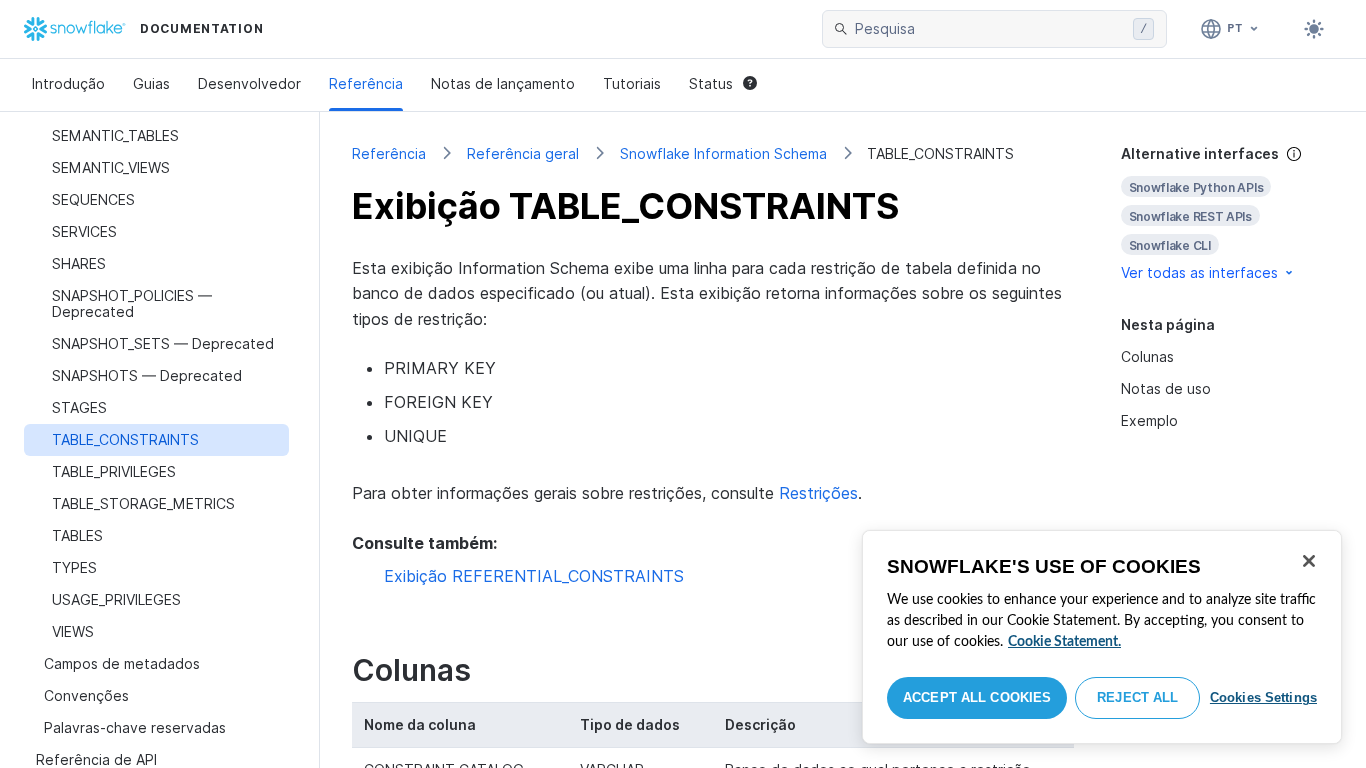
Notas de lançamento (503, 83)
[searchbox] (990, 29)
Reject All (1137, 697)
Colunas (1147, 356)
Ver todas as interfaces (1199, 272)
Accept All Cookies (977, 697)
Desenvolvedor (249, 83)
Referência (366, 83)
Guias (151, 83)
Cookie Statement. (1064, 642)
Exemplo (1149, 420)
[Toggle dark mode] (1314, 29)
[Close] (1309, 561)
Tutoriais (632, 83)
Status (711, 83)
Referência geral (523, 153)
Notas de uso (1166, 388)
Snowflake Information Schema (723, 153)
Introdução (68, 83)
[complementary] (1228, 213)
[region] (1102, 637)
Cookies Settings (1263, 697)
